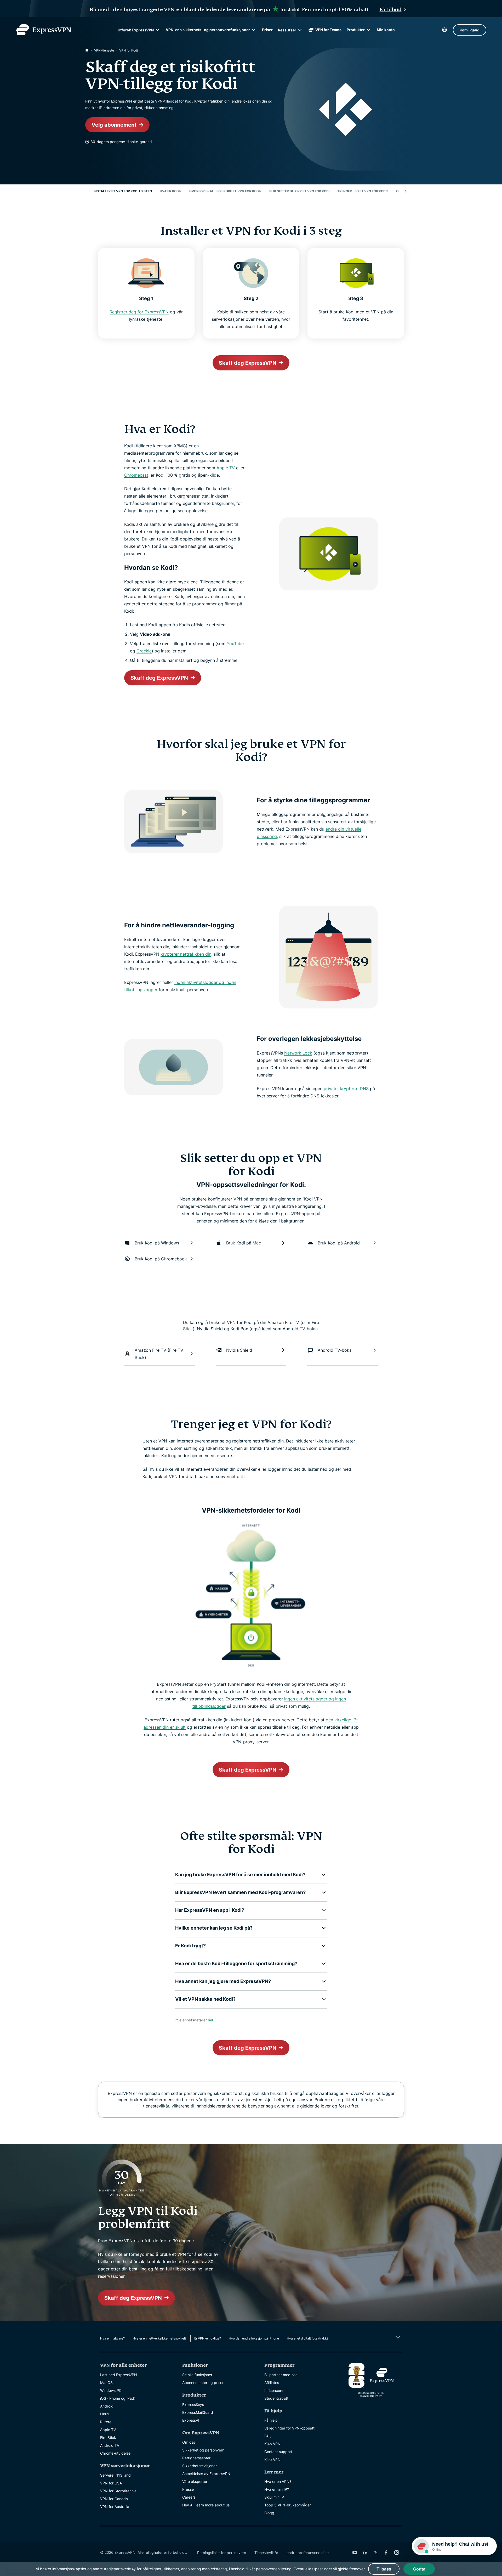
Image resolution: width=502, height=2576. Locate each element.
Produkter (356, 30)
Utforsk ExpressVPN (136, 30)
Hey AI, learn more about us (206, 2505)
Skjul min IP (274, 2497)
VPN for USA (111, 2483)
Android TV (110, 2445)
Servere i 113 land (115, 2475)
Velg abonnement (114, 125)
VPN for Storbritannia (118, 2491)
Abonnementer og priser (203, 2383)
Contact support (278, 2452)
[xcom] (376, 2552)
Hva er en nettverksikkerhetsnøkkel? (159, 2338)
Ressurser (287, 30)
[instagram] (397, 2552)
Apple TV (226, 468)
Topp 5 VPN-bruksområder (288, 2505)
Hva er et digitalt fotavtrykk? (308, 2338)
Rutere (106, 2422)
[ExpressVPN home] (43, 30)
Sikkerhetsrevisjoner (199, 2466)
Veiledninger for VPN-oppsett (289, 2428)
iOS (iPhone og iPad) (118, 2398)
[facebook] (386, 2552)
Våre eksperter (195, 2481)
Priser (267, 30)
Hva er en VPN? (278, 2481)
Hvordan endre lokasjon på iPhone (254, 2338)
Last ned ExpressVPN (119, 2375)
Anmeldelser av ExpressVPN (206, 2474)
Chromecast (136, 475)
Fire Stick (108, 2437)
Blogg (269, 2513)
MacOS (106, 2383)
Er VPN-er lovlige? (208, 2338)
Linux (105, 2414)
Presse (188, 2489)
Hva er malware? (112, 2338)
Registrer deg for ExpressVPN (139, 312)
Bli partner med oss (281, 2375)
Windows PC (111, 2390)
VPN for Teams (328, 30)
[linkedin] (365, 2552)
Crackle (144, 651)
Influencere (274, 2390)
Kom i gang (470, 30)
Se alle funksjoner (197, 2375)
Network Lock (298, 1053)
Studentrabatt (276, 2398)
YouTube (235, 644)
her (210, 2020)
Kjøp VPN (272, 2444)
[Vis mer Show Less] (397, 2337)
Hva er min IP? (277, 2489)
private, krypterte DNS (346, 1089)
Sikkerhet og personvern (203, 2450)
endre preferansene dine (308, 2553)
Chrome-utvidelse (115, 2453)
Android (107, 2406)
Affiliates (272, 2383)
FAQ (268, 2436)
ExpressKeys (193, 2405)
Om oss (189, 2442)
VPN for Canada (114, 2499)
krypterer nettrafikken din (186, 954)
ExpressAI (191, 2420)
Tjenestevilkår (266, 2553)
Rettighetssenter (196, 2458)
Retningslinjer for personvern (222, 2553)
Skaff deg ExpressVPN (248, 363)
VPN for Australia (115, 2507)
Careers (189, 2497)
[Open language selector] (444, 30)
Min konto (386, 30)
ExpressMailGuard (198, 2412)
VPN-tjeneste (104, 50)
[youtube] (355, 2552)
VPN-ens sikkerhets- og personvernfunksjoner (208, 30)
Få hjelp (271, 2420)
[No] (87, 50)
